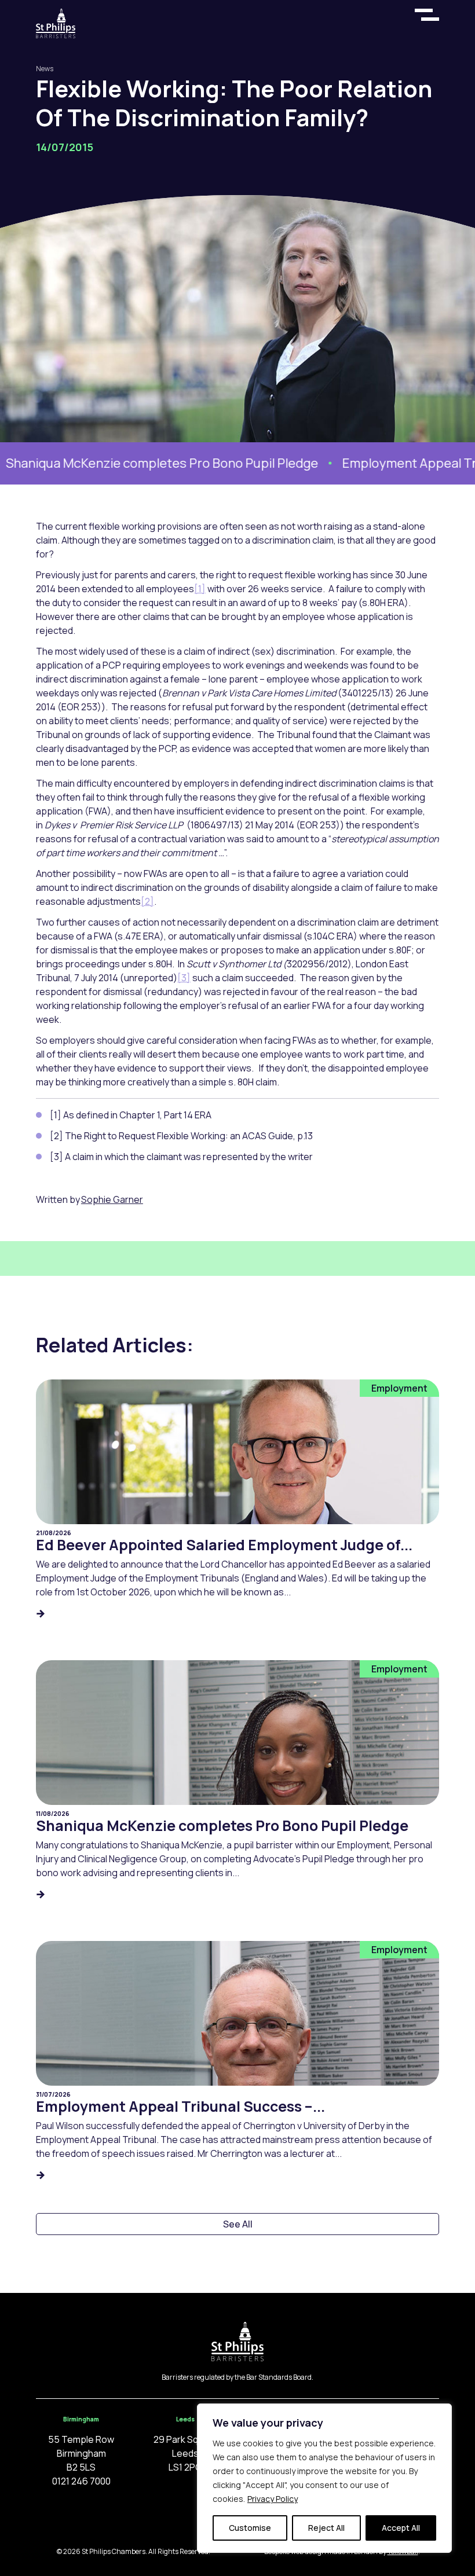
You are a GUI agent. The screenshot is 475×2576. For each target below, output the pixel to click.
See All (238, 2224)
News (45, 69)
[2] (147, 901)
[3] (184, 978)
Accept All (401, 2528)
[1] (200, 589)
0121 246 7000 (81, 2481)
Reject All (326, 2528)
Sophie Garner (112, 1199)
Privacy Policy (273, 2499)
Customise (250, 2528)
